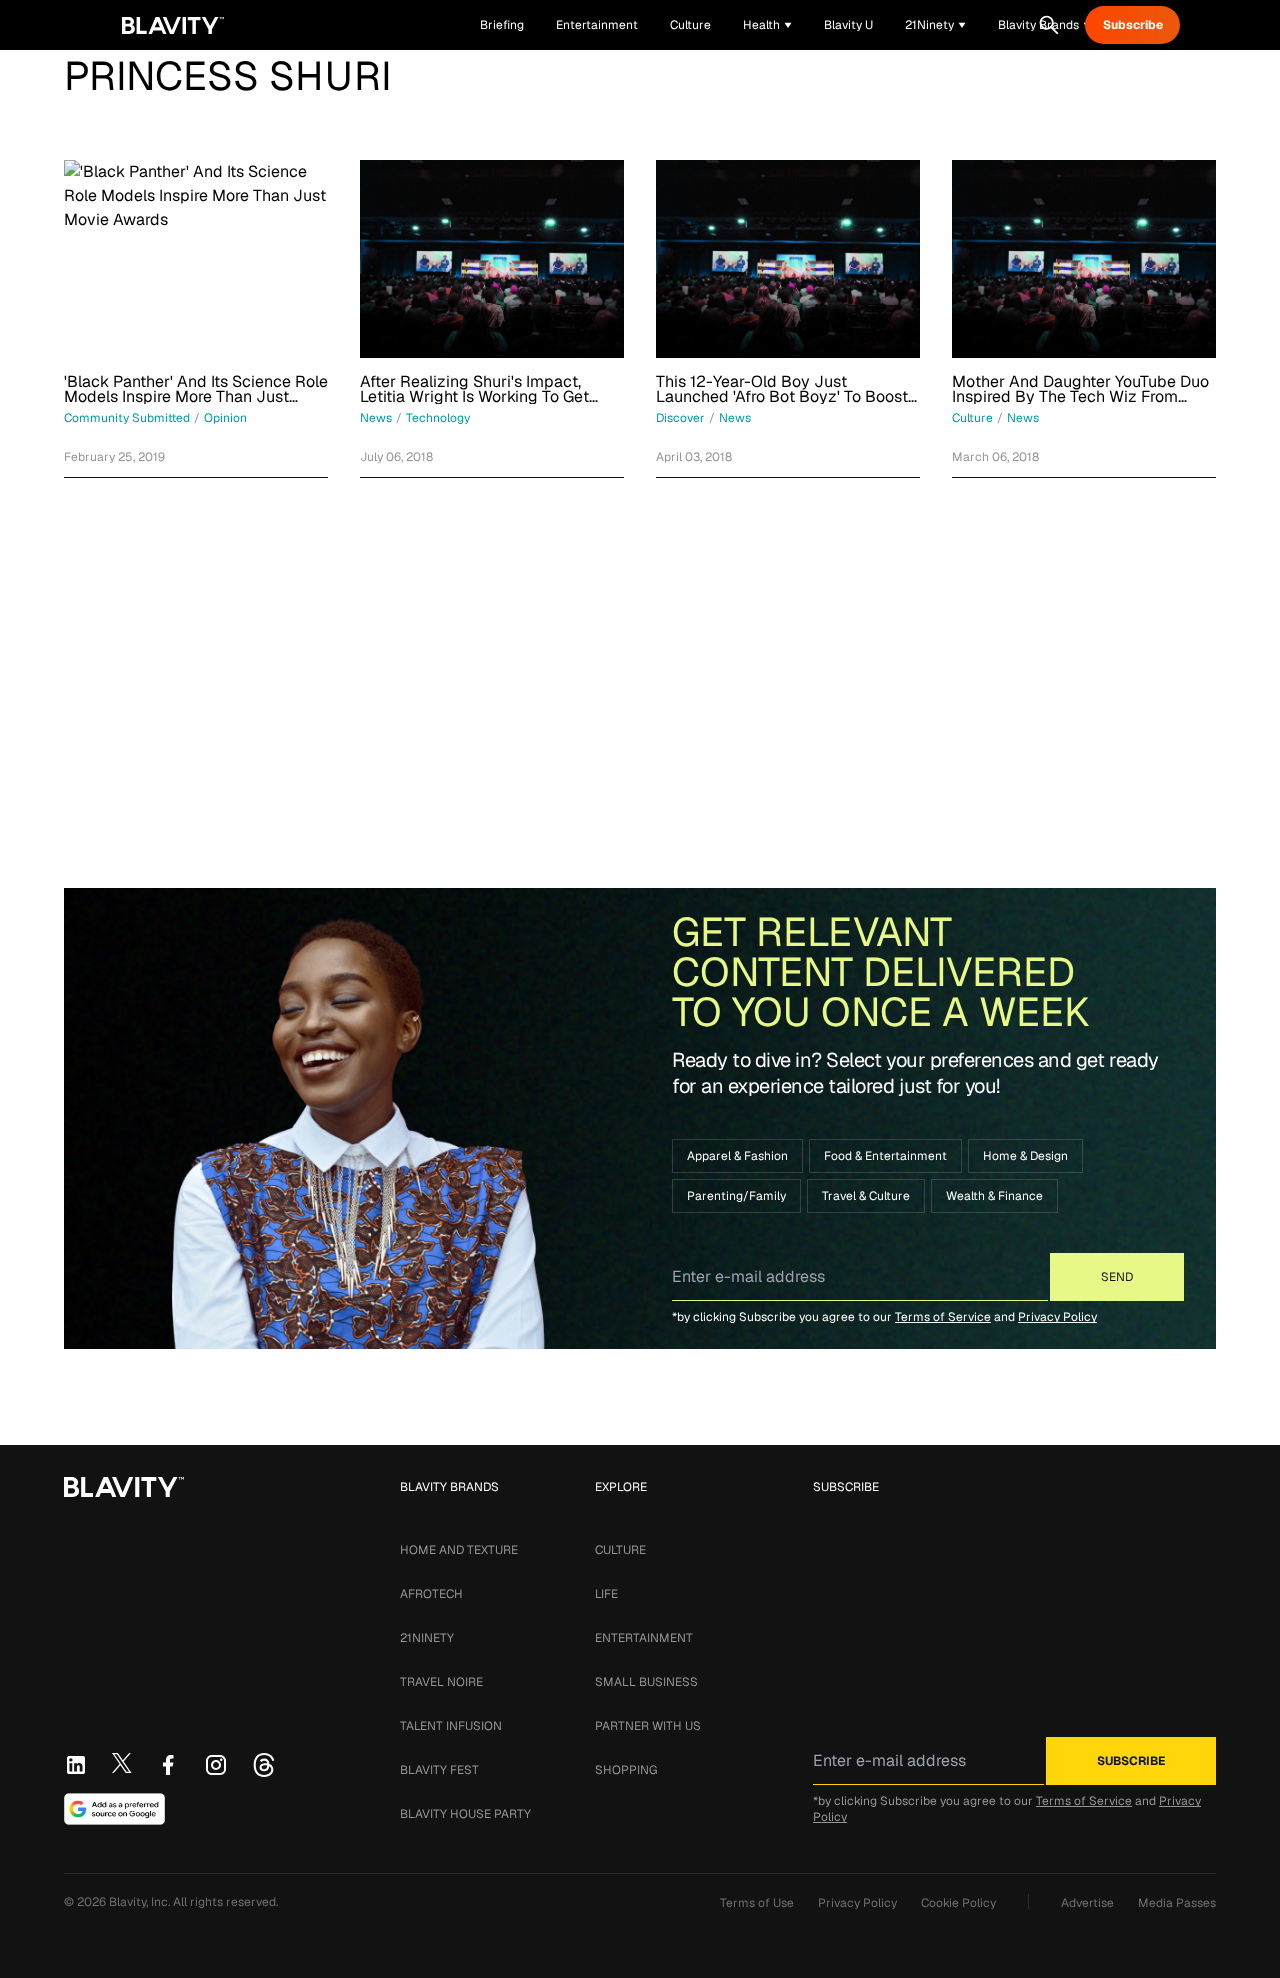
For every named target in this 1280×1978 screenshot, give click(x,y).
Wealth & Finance (994, 1196)
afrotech (431, 1594)
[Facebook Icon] (168, 1765)
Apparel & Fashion (737, 1156)
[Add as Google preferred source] (114, 1809)
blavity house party (465, 1814)
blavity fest (439, 1770)
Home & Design (1025, 1156)
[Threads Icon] (264, 1765)
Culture (620, 1550)
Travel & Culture (866, 1196)
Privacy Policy (1057, 1317)
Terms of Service (943, 1317)
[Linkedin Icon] (76, 1765)
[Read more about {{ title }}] (196, 259)
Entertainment (644, 1638)
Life (606, 1594)
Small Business (646, 1682)
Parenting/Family (736, 1196)
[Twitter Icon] (122, 1763)
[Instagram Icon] (216, 1765)
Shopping (626, 1770)
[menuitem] (767, 25)
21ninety (427, 1638)
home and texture (459, 1550)
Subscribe (1133, 25)
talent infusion (451, 1726)
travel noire (441, 1682)
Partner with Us (648, 1726)
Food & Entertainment (885, 1156)
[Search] (1049, 25)
